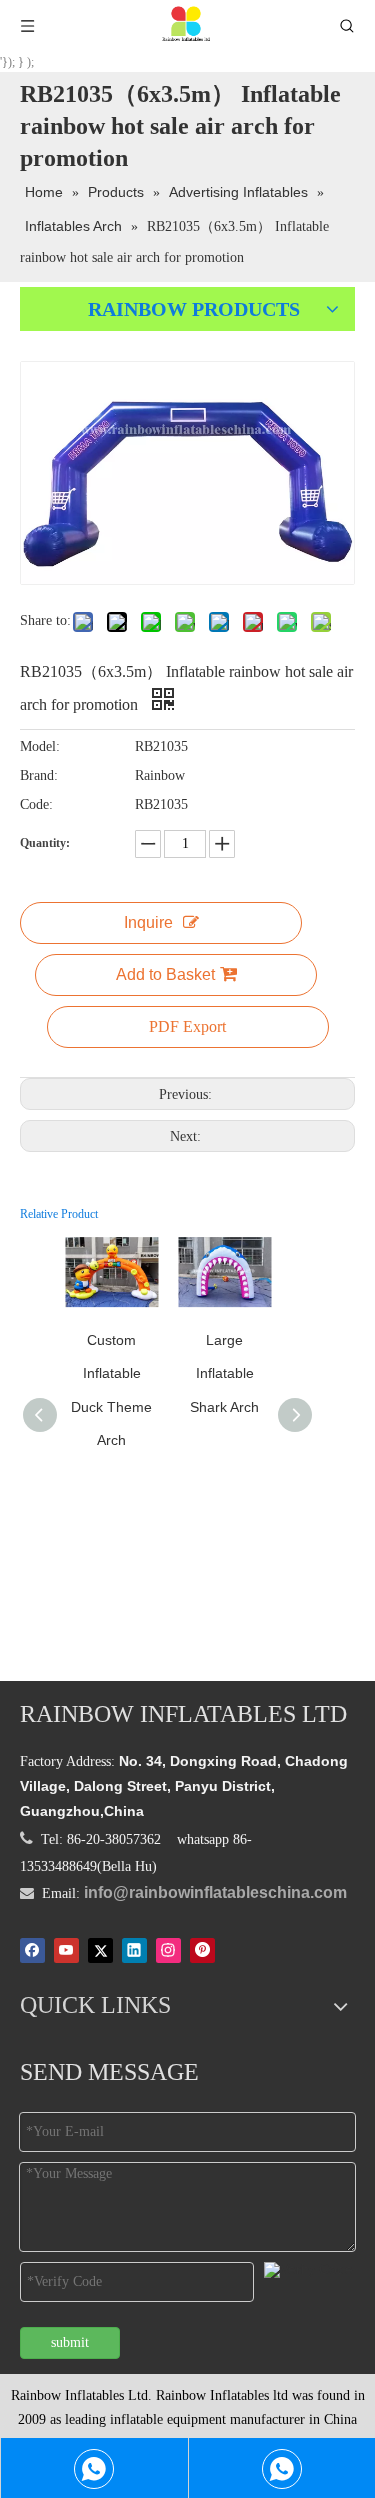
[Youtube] (66, 1950)
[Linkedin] (134, 1950)
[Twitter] (100, 1950)
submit (70, 2342)
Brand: (39, 775)
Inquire (148, 922)
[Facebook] (32, 1950)
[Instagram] (168, 1950)
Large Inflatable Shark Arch (224, 1373)
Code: (36, 804)
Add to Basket (165, 974)
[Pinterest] (202, 1950)
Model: (40, 746)
